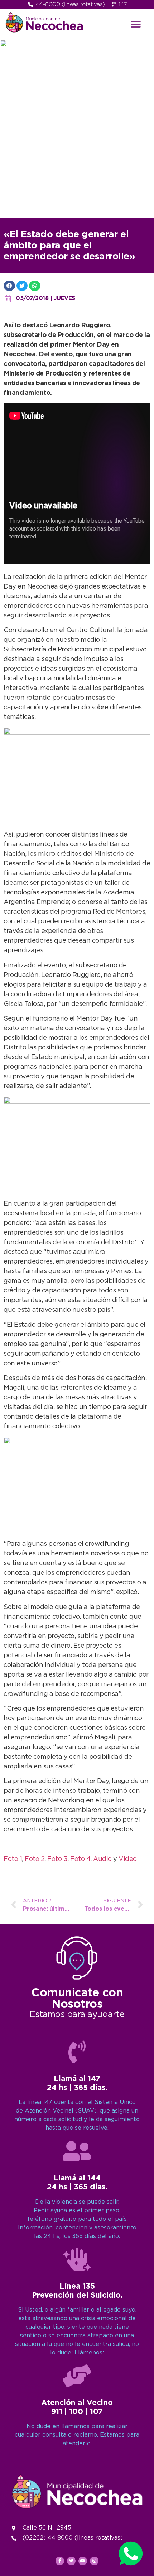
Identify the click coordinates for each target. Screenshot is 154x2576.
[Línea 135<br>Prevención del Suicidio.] (77, 2259)
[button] (136, 24)
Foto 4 (80, 1859)
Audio (102, 1859)
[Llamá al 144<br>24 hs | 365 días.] (77, 2151)
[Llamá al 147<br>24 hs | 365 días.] (77, 2052)
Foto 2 (35, 1859)
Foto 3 (57, 1859)
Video (128, 1859)
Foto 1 (13, 1859)
